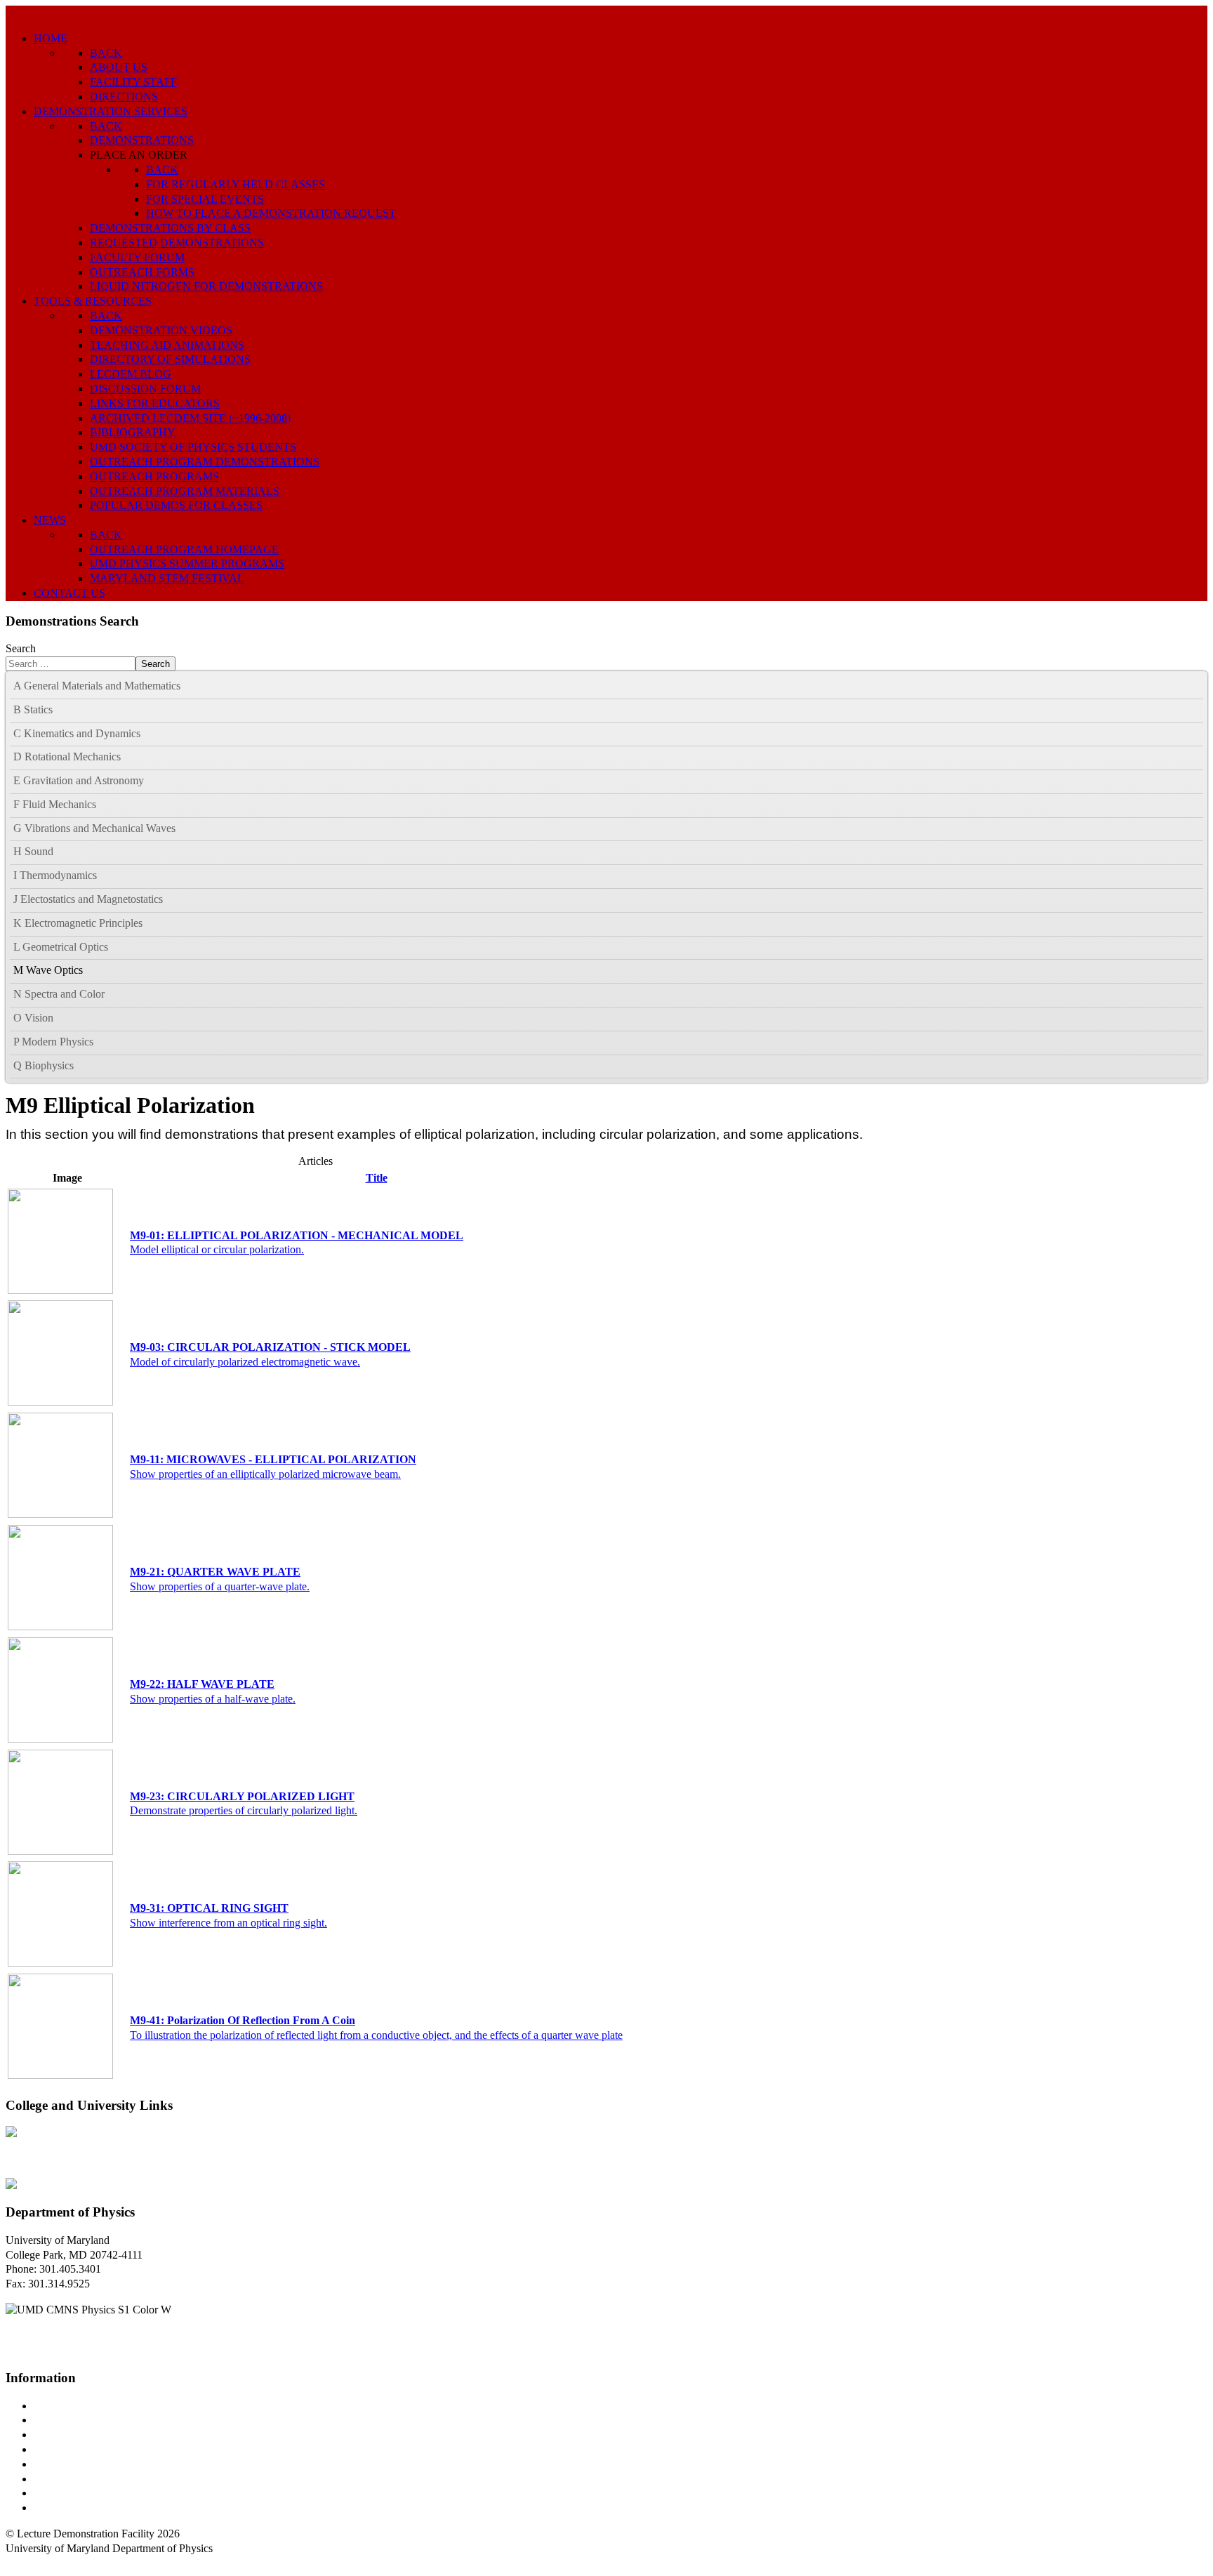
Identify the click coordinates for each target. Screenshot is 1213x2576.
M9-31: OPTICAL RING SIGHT (209, 1908)
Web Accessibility (73, 2508)
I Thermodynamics (55, 875)
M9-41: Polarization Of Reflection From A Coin (243, 2020)
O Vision (33, 1018)
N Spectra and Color (59, 994)
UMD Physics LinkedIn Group (103, 2493)
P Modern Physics (53, 1042)
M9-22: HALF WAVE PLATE (202, 1684)
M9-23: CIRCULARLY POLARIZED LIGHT (242, 1796)
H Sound (33, 851)
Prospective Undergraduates (96, 2420)
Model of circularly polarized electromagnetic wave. (245, 1362)
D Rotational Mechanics (67, 757)
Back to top (31, 2563)
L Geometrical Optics (61, 947)
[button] (1196, 687)
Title (377, 1178)
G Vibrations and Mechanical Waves (94, 828)
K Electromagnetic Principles (78, 923)
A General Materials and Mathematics (97, 686)
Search (21, 648)
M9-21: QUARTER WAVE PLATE (215, 1572)
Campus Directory (74, 2406)
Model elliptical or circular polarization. (217, 1249)
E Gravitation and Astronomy (79, 780)
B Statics (33, 709)
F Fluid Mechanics (55, 804)
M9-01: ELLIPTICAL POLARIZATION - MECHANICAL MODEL (297, 1235)
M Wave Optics (48, 970)
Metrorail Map (66, 2449)
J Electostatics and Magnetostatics (88, 899)
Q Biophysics (44, 1065)
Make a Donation (72, 2479)
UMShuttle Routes (75, 2464)
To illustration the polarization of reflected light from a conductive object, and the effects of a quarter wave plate (376, 2035)
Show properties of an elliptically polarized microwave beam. (265, 1474)
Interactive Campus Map (88, 2435)
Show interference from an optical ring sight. (228, 1923)
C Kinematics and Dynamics (77, 733)
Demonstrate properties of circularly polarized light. (244, 1810)
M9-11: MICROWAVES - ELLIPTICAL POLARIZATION (273, 1459)
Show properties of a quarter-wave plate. (220, 1586)
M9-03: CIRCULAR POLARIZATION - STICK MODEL (270, 1347)
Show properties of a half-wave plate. (213, 1699)
